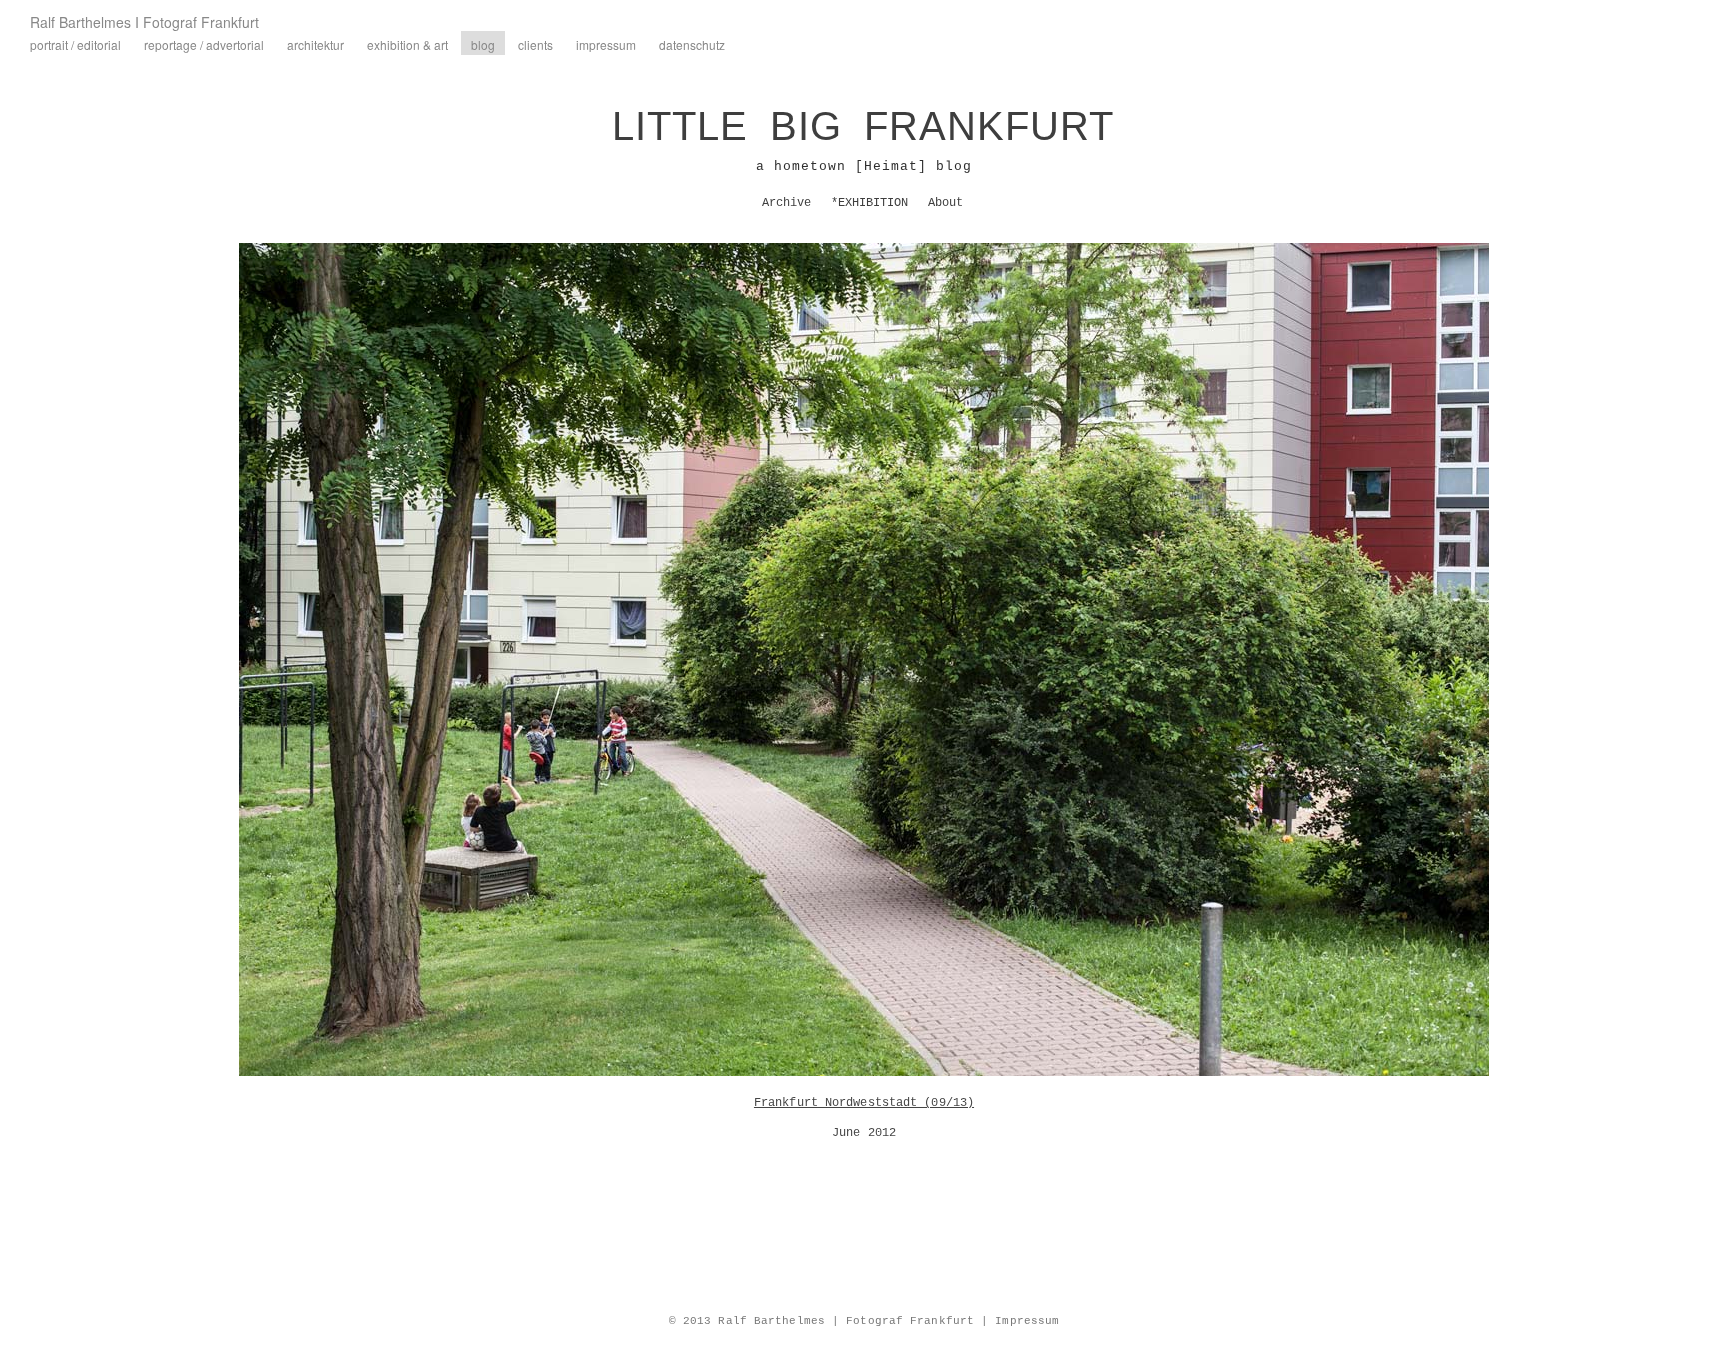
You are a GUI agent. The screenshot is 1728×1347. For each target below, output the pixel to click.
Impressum (606, 44)
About (945, 203)
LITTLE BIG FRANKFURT (863, 126)
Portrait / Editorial (75, 44)
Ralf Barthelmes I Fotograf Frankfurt (144, 22)
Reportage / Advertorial (204, 44)
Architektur (315, 44)
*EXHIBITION (869, 203)
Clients (535, 44)
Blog (483, 44)
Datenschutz (692, 44)
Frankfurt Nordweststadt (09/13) (864, 1103)
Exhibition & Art (407, 44)
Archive (786, 203)
